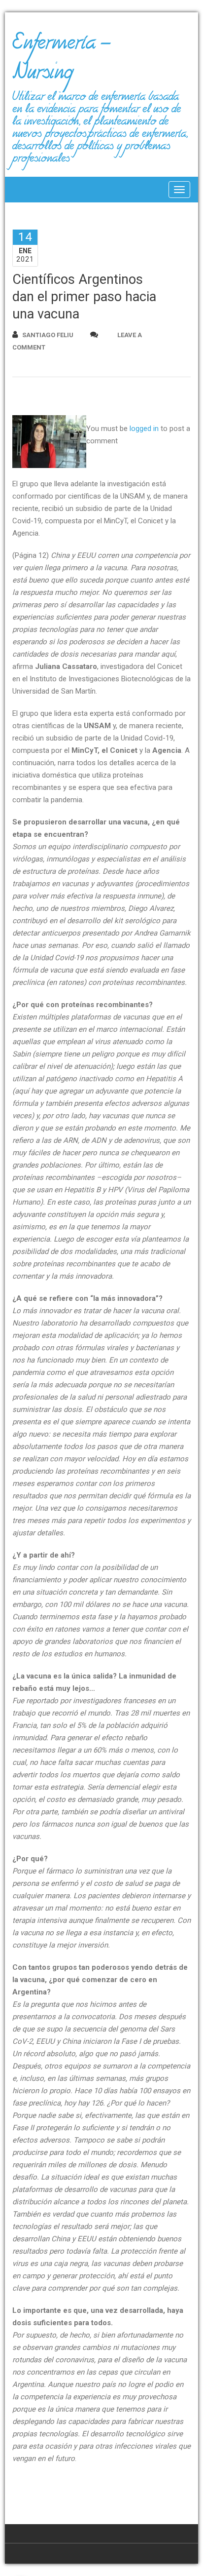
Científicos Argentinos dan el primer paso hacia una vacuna (84, 297)
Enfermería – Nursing (61, 61)
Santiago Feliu (48, 335)
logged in (144, 429)
